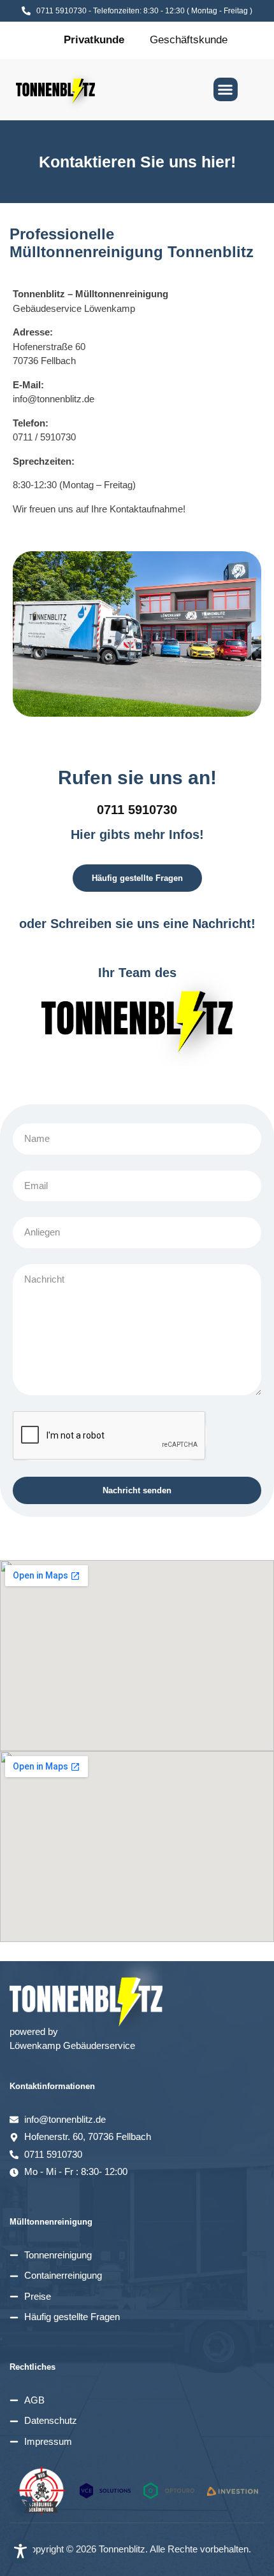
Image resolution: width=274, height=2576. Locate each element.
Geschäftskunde (189, 40)
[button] (226, 90)
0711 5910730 (137, 810)
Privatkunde (94, 40)
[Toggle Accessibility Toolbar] (20, 2551)
